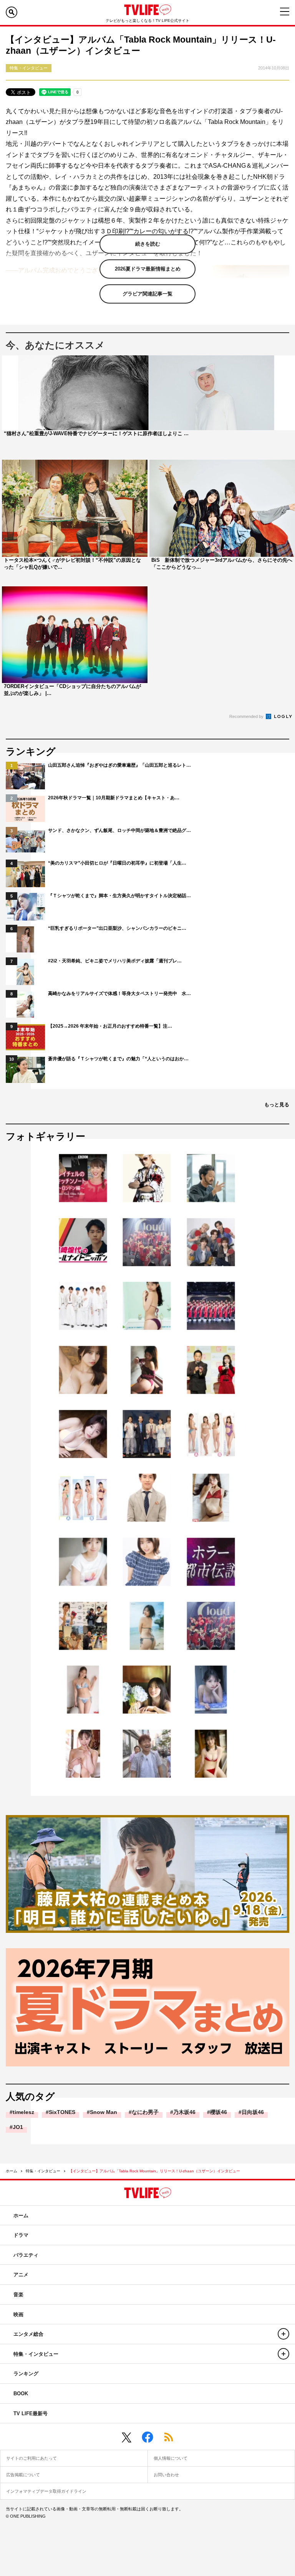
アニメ (21, 2275)
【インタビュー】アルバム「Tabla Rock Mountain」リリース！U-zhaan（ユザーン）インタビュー (154, 2171)
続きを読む (148, 244)
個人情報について (171, 2458)
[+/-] (283, 2334)
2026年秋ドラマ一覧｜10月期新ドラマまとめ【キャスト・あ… (114, 798)
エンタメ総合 (28, 2334)
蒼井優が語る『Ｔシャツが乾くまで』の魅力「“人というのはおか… (118, 1059)
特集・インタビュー (43, 2171)
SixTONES (62, 2112)
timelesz (23, 2112)
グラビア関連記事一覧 (147, 294)
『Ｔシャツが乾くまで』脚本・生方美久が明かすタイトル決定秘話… (119, 896)
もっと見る (277, 1105)
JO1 (18, 2127)
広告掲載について (23, 2475)
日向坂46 (253, 2112)
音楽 (18, 2295)
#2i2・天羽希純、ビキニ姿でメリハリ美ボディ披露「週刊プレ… (115, 961)
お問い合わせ (166, 2475)
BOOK (21, 2394)
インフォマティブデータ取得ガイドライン (46, 2491)
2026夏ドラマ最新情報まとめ (148, 269)
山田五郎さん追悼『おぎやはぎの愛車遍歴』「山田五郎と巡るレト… (119, 765)
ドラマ (21, 2235)
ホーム (12, 2171)
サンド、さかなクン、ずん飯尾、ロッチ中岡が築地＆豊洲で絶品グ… (119, 830)
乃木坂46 (184, 2112)
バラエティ (26, 2255)
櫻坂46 (219, 2112)
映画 (18, 2314)
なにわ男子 (145, 2112)
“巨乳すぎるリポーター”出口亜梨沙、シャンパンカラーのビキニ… (117, 928)
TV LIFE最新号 (31, 2413)
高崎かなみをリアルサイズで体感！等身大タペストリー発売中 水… (119, 993)
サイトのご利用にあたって (31, 2458)
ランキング (26, 2374)
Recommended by (247, 716)
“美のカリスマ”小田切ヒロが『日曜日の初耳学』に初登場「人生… (117, 863)
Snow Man (104, 2112)
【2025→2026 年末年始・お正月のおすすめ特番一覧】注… (110, 1026)
